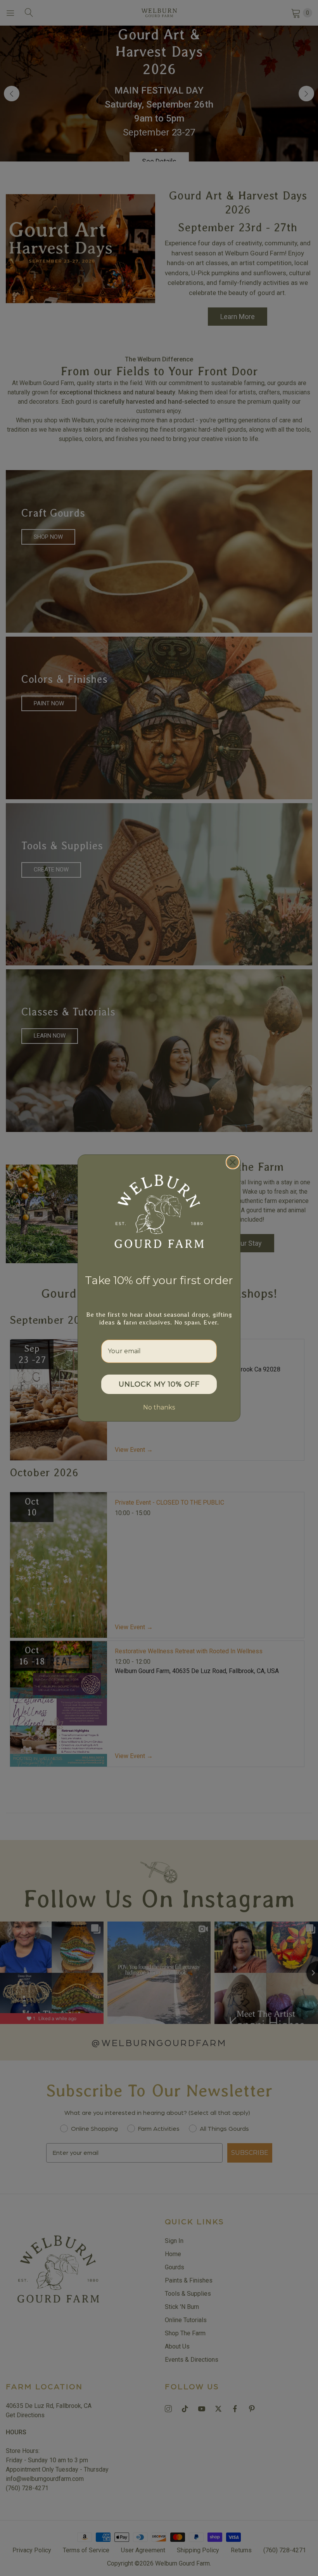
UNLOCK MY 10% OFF (159, 1384)
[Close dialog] (233, 1162)
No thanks (159, 1407)
